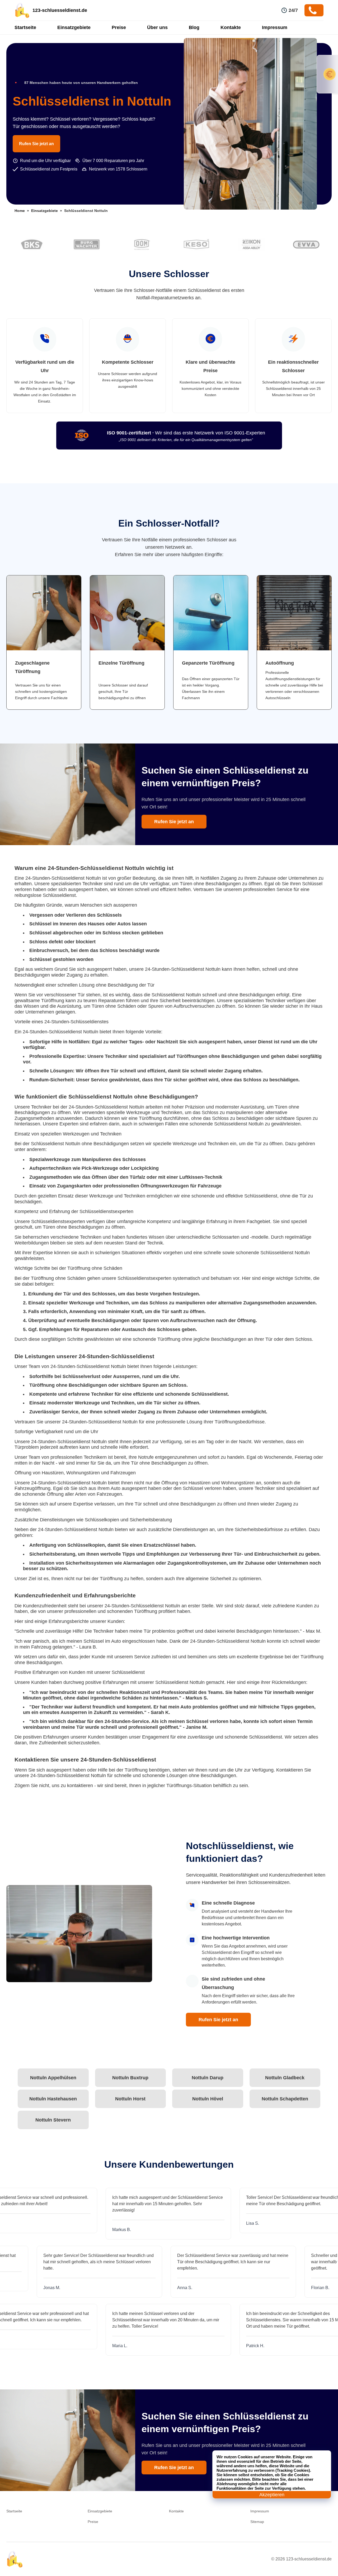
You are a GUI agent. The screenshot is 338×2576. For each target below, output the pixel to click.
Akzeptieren (272, 2495)
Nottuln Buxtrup (130, 2078)
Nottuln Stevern (53, 2120)
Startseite (25, 27)
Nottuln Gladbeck (285, 2078)
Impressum (275, 27)
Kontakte (231, 27)
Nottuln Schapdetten (285, 2099)
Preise (119, 27)
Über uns (157, 27)
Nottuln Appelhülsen (53, 2078)
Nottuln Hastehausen (53, 2099)
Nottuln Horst (130, 2099)
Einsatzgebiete (74, 27)
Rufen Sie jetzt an (36, 144)
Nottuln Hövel (208, 2099)
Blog (194, 27)
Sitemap (257, 2522)
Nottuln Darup (208, 2078)
